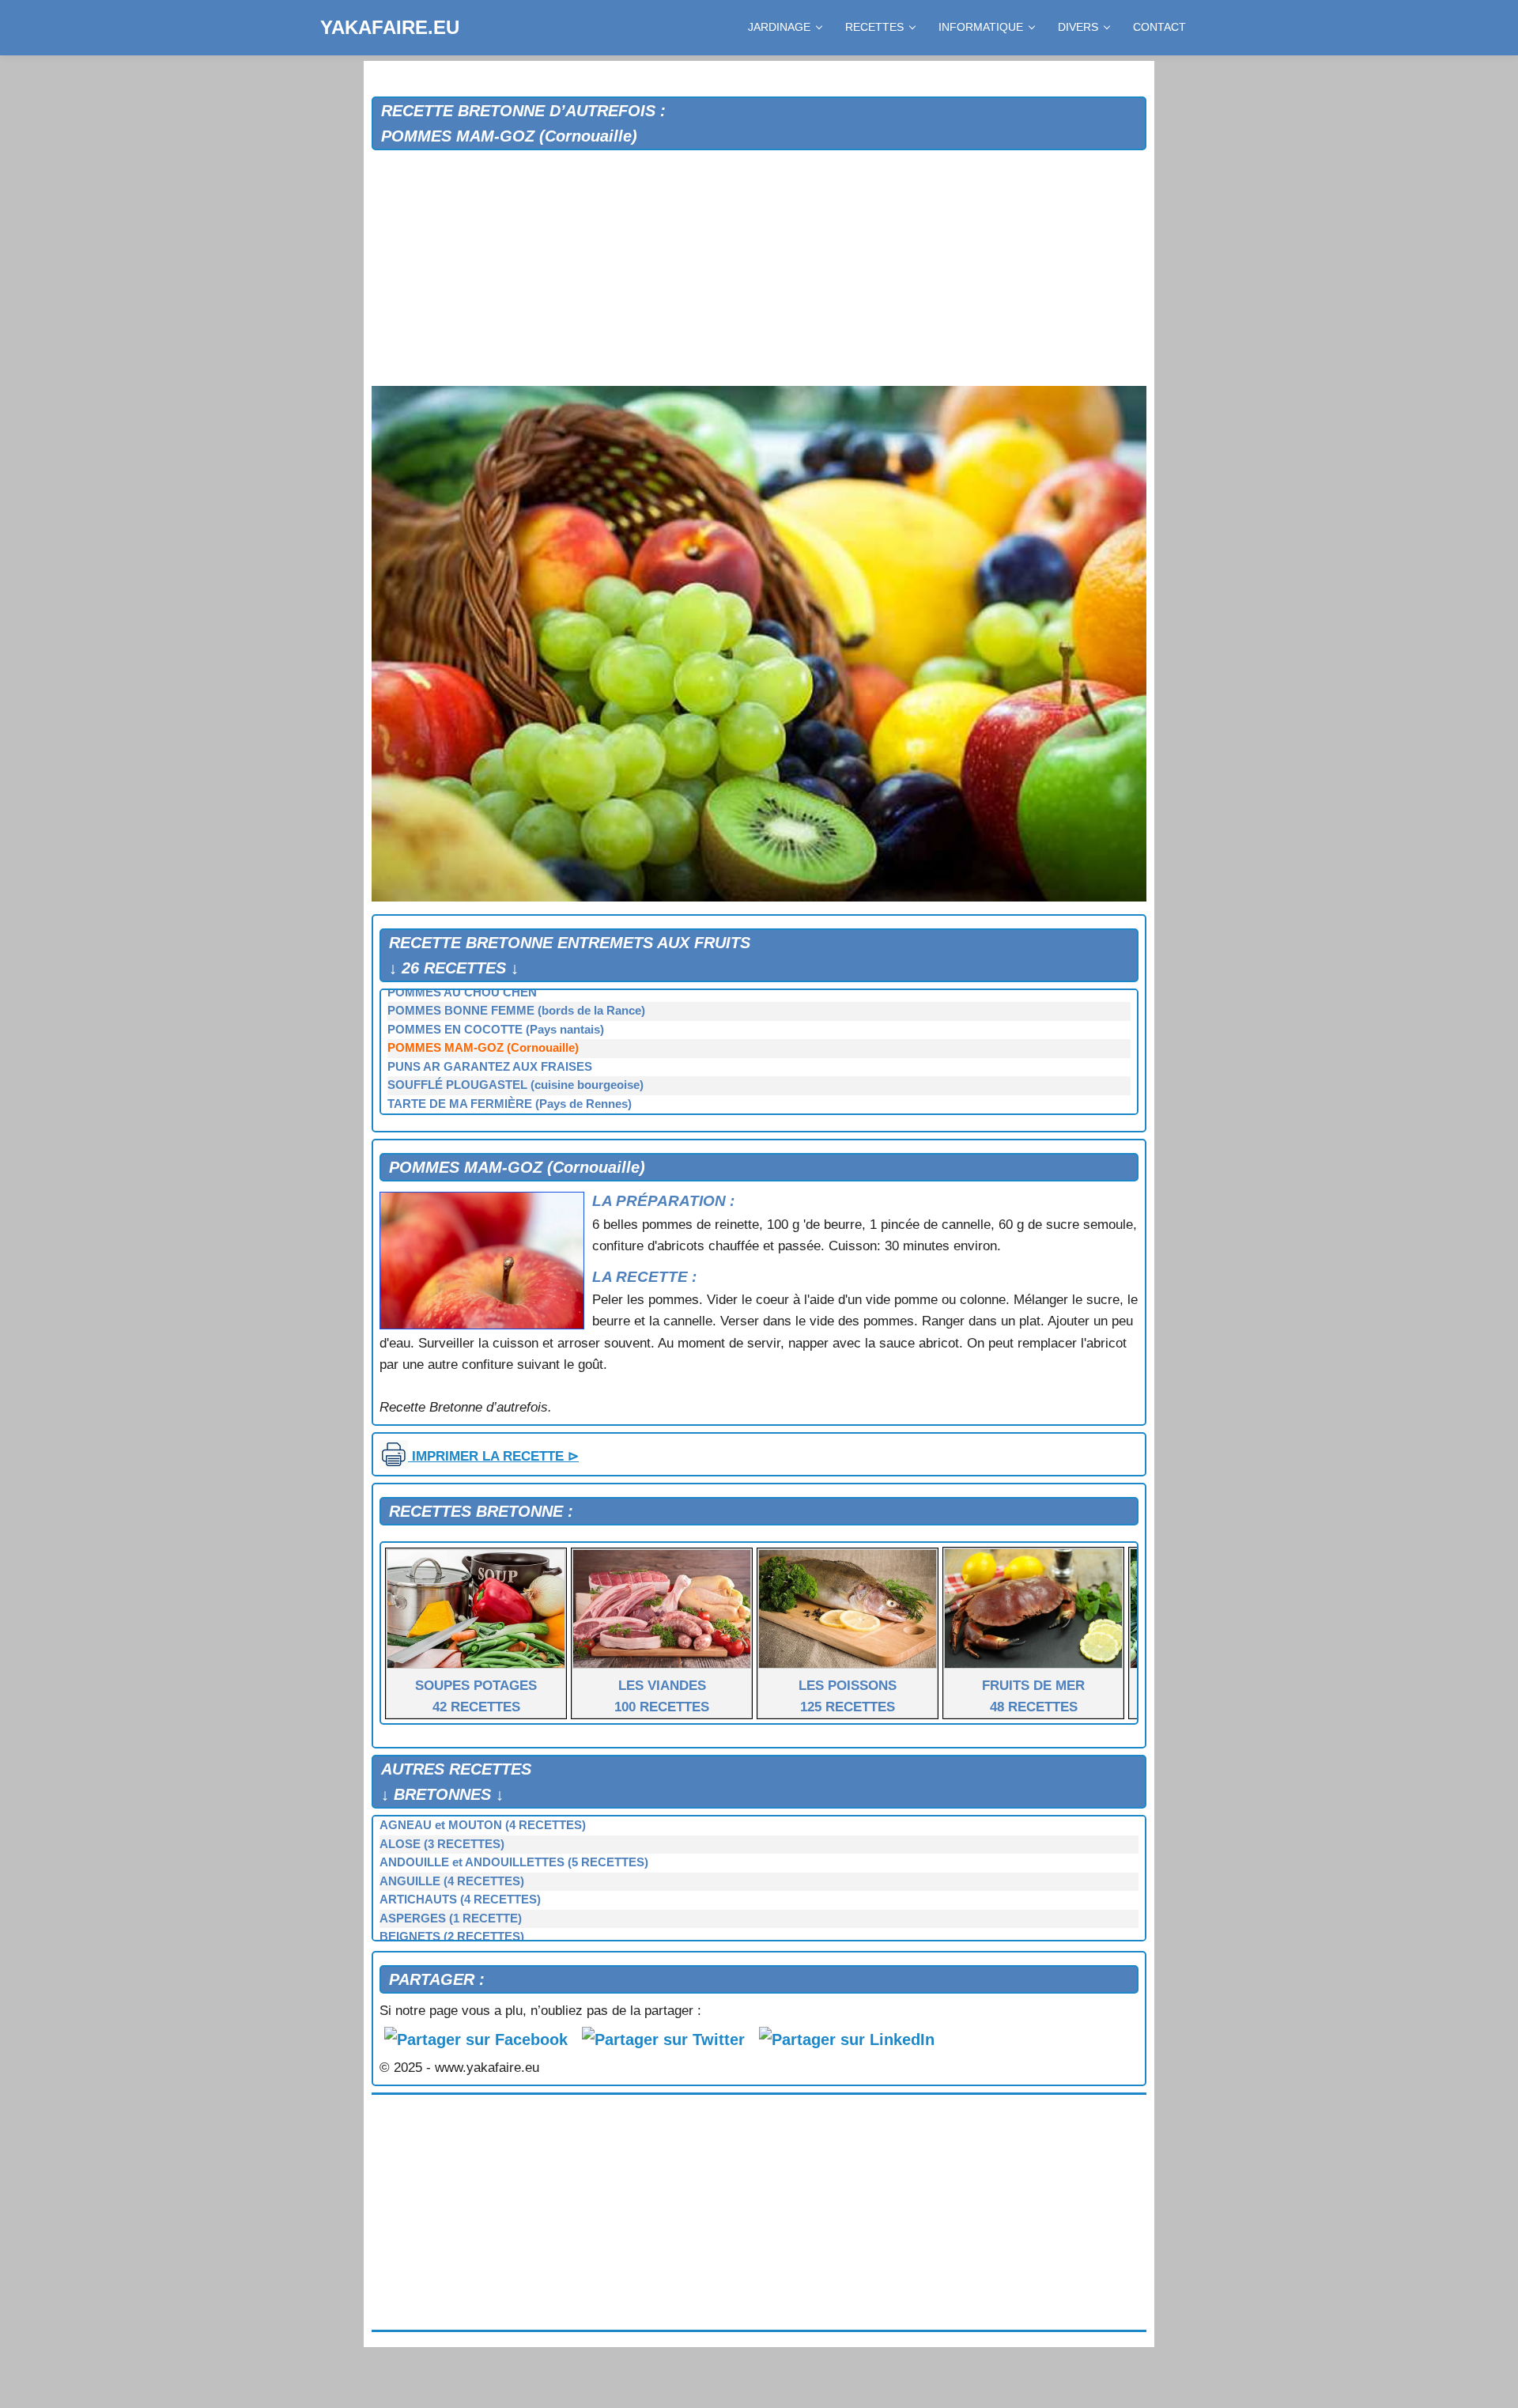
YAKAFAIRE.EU (390, 27)
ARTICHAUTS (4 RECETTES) (460, 1900)
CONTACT (1159, 27)
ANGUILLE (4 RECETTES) (452, 1881)
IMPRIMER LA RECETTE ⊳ (493, 1456)
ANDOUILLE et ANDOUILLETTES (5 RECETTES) (514, 1862)
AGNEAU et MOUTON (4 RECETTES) (483, 1825)
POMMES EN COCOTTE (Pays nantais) (496, 1030)
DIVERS (1078, 27)
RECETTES (874, 27)
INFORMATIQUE (981, 27)
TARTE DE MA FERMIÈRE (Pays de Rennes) (510, 1104)
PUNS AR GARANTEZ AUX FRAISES (490, 1067)
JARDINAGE (779, 27)
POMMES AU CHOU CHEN (462, 992)
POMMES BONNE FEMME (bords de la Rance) (516, 1011)
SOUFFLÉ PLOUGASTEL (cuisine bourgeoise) (515, 1085)
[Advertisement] (759, 269)
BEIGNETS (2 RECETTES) (452, 1937)
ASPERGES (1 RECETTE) (451, 1918)
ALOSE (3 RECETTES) (442, 1844)
